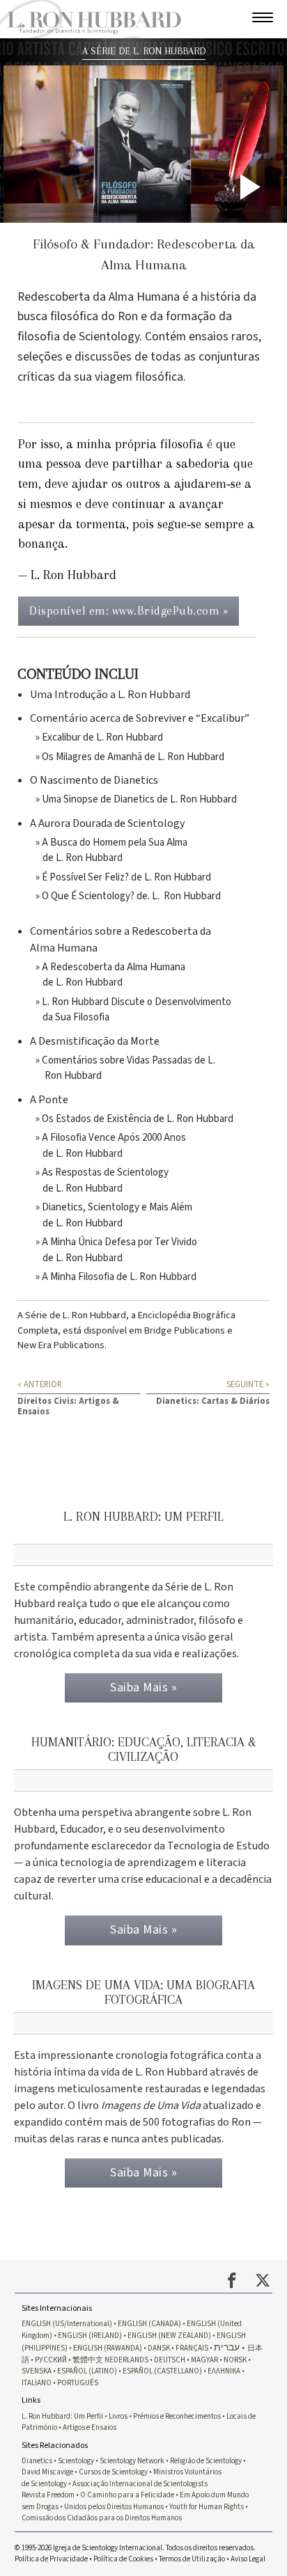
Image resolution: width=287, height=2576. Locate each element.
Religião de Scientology (206, 2461)
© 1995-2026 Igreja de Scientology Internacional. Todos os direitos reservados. (135, 2548)
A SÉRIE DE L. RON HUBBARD (144, 51)
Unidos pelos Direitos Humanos (114, 2507)
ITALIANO (37, 2383)
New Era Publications (61, 1345)
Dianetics (37, 2461)
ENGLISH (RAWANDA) (108, 2348)
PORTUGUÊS (78, 2383)
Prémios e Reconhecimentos (177, 2416)
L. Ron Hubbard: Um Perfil (62, 2416)
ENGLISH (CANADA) (149, 2324)
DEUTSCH (170, 2360)
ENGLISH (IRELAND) (90, 2336)
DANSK (159, 2348)
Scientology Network (132, 2461)
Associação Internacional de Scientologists (140, 2484)
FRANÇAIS (192, 2348)
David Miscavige (47, 2472)
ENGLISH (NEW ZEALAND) (169, 2336)
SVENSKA (37, 2371)
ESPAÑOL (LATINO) (87, 2371)
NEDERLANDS (126, 2360)
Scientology (76, 2461)
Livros (118, 2416)
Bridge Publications (185, 1330)
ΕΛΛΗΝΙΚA (224, 2371)
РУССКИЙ (51, 2360)
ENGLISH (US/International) (67, 2324)
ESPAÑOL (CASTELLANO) (162, 2371)
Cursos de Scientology (113, 2472)
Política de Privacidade (51, 2559)
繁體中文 (88, 2360)
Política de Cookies (123, 2559)
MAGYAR (204, 2360)
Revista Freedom (48, 2495)
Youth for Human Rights (207, 2507)
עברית (227, 2347)
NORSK (235, 2360)
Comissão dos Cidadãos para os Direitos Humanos (102, 2518)
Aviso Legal (248, 2559)
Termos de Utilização (192, 2559)
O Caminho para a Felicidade (127, 2495)
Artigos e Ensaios (90, 2427)
